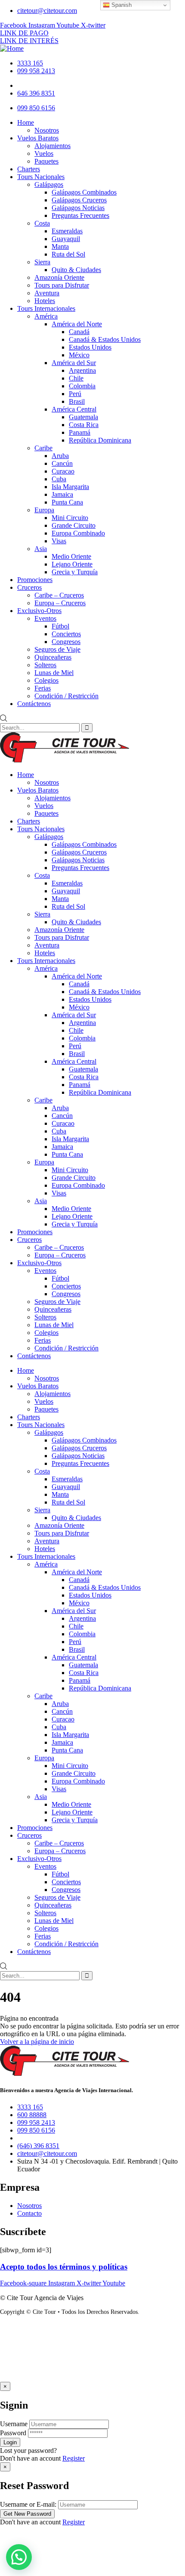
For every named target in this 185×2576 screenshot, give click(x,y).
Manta (60, 899)
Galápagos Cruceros (79, 852)
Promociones (35, 1232)
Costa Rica (84, 1077)
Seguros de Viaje (57, 1302)
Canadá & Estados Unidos (105, 992)
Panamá (80, 1085)
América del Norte (77, 976)
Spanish (121, 5)
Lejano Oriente (72, 1216)
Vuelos (44, 806)
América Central (74, 1061)
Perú (75, 1046)
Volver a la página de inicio (37, 2042)
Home (26, 775)
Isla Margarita (70, 1139)
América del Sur (74, 1015)
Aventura (47, 945)
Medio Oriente (71, 1209)
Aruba (60, 1108)
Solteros (45, 1317)
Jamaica (62, 1147)
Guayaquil (66, 891)
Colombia (82, 1038)
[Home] (12, 48)
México (79, 1007)
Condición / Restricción (66, 1348)
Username (14, 2424)
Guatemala (83, 1069)
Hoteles (45, 953)
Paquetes (46, 813)
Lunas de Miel (54, 1325)
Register (74, 2458)
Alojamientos (52, 798)
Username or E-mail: (28, 2504)
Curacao (63, 1123)
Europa (44, 1162)
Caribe (43, 1100)
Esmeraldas (67, 883)
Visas (59, 1193)
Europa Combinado (78, 1185)
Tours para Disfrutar (62, 937)
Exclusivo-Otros (39, 1263)
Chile (76, 1030)
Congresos (66, 1294)
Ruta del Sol (68, 906)
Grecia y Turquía (75, 1224)
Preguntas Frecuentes (80, 868)
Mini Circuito (70, 1170)
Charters (29, 821)
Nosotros (47, 782)
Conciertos (66, 1286)
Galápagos (49, 837)
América (46, 968)
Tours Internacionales (46, 961)
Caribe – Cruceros (59, 1247)
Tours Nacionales (41, 829)
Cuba (59, 1131)
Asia (41, 1201)
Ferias (43, 1340)
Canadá (79, 984)
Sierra (42, 914)
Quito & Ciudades (76, 922)
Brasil (77, 1054)
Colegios (46, 1333)
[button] (19, 2557)
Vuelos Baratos (38, 790)
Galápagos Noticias (78, 860)
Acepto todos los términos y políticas (64, 2267)
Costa (42, 875)
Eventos (45, 1271)
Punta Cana (67, 1154)
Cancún (62, 1116)
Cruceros (29, 1240)
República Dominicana (100, 1092)
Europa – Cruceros (60, 1255)
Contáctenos (34, 1356)
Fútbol (60, 1278)
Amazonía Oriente (59, 930)
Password (13, 2433)
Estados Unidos (90, 999)
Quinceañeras (53, 1309)
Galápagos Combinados (84, 844)
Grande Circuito (74, 1178)
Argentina (82, 1023)
